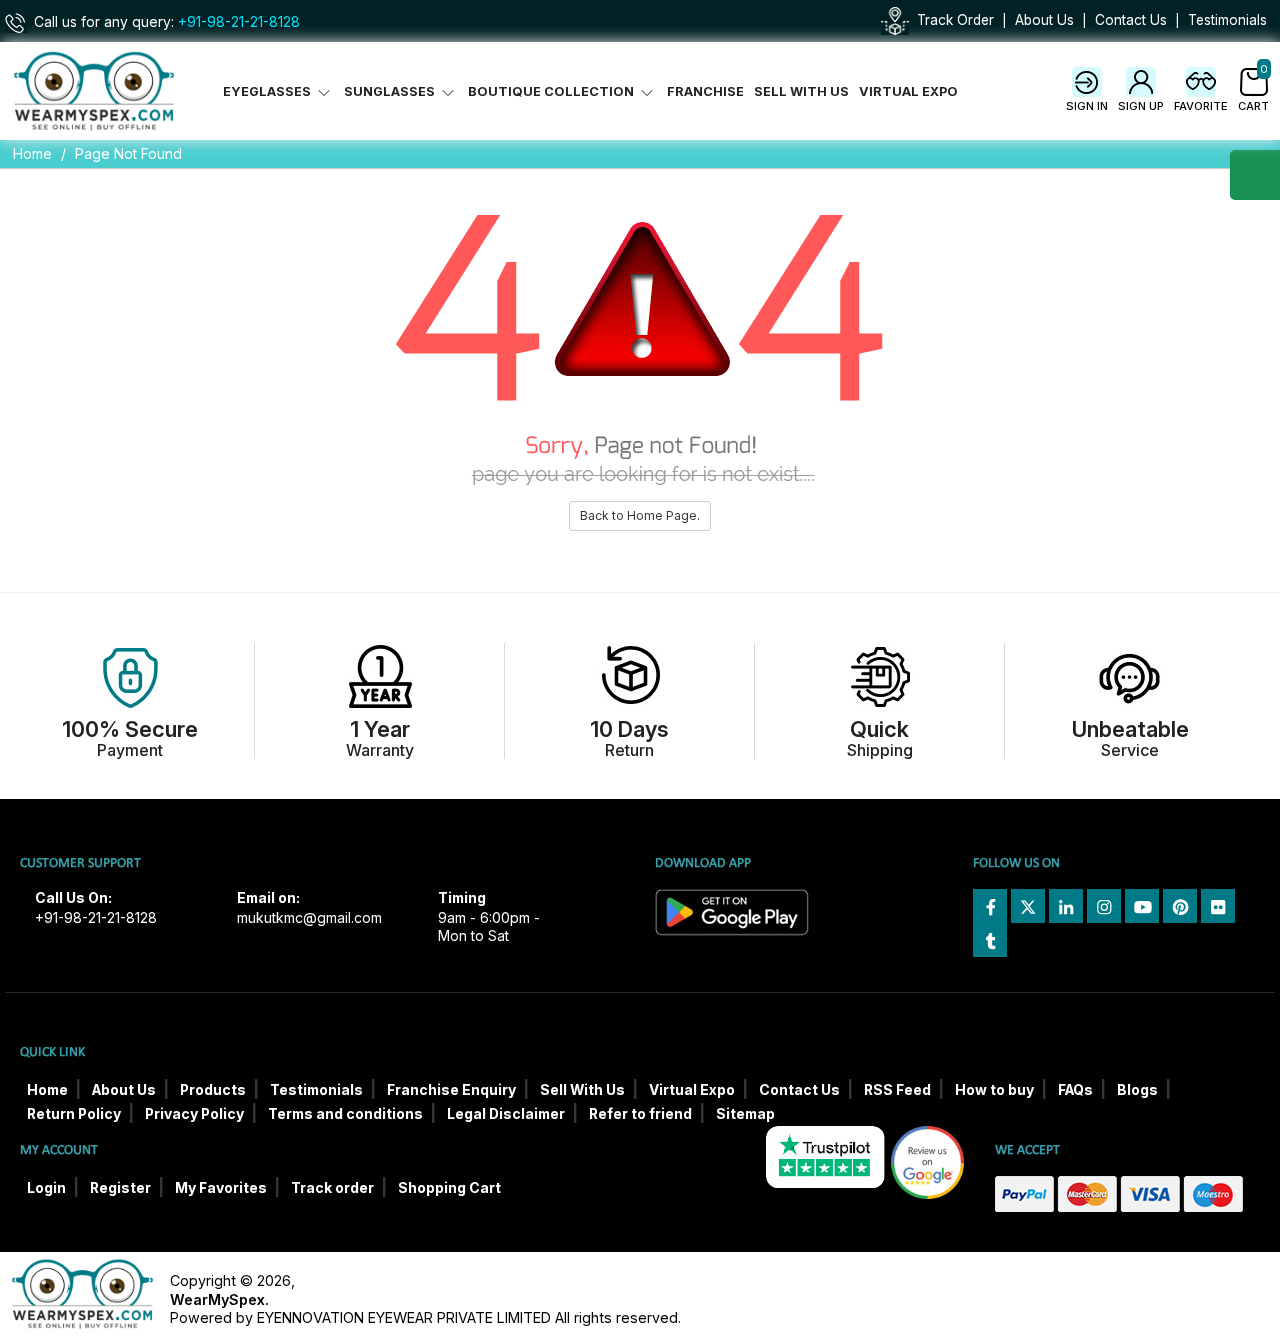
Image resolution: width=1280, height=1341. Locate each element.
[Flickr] (1218, 906)
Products (213, 1090)
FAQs (1075, 1090)
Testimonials (1227, 20)
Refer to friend (640, 1114)
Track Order (955, 20)
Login (46, 1188)
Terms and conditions (345, 1114)
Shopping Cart (449, 1188)
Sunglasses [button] (391, 91)
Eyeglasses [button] (268, 91)
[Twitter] (1028, 906)
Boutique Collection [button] (552, 91)
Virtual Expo (908, 91)
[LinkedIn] (1066, 906)
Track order (332, 1188)
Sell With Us (801, 91)
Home (32, 153)
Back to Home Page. (640, 515)
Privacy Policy (194, 1114)
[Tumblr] (990, 940)
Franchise (705, 91)
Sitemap (745, 1114)
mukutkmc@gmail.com (309, 918)
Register (120, 1188)
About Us (1044, 20)
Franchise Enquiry (451, 1090)
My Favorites (221, 1188)
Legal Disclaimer (506, 1114)
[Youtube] (1142, 906)
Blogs (1137, 1090)
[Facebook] (990, 906)
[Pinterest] (1180, 906)
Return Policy (74, 1114)
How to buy (994, 1090)
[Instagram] (1104, 906)
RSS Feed (897, 1090)
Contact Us (1131, 20)
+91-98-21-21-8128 (239, 22)
